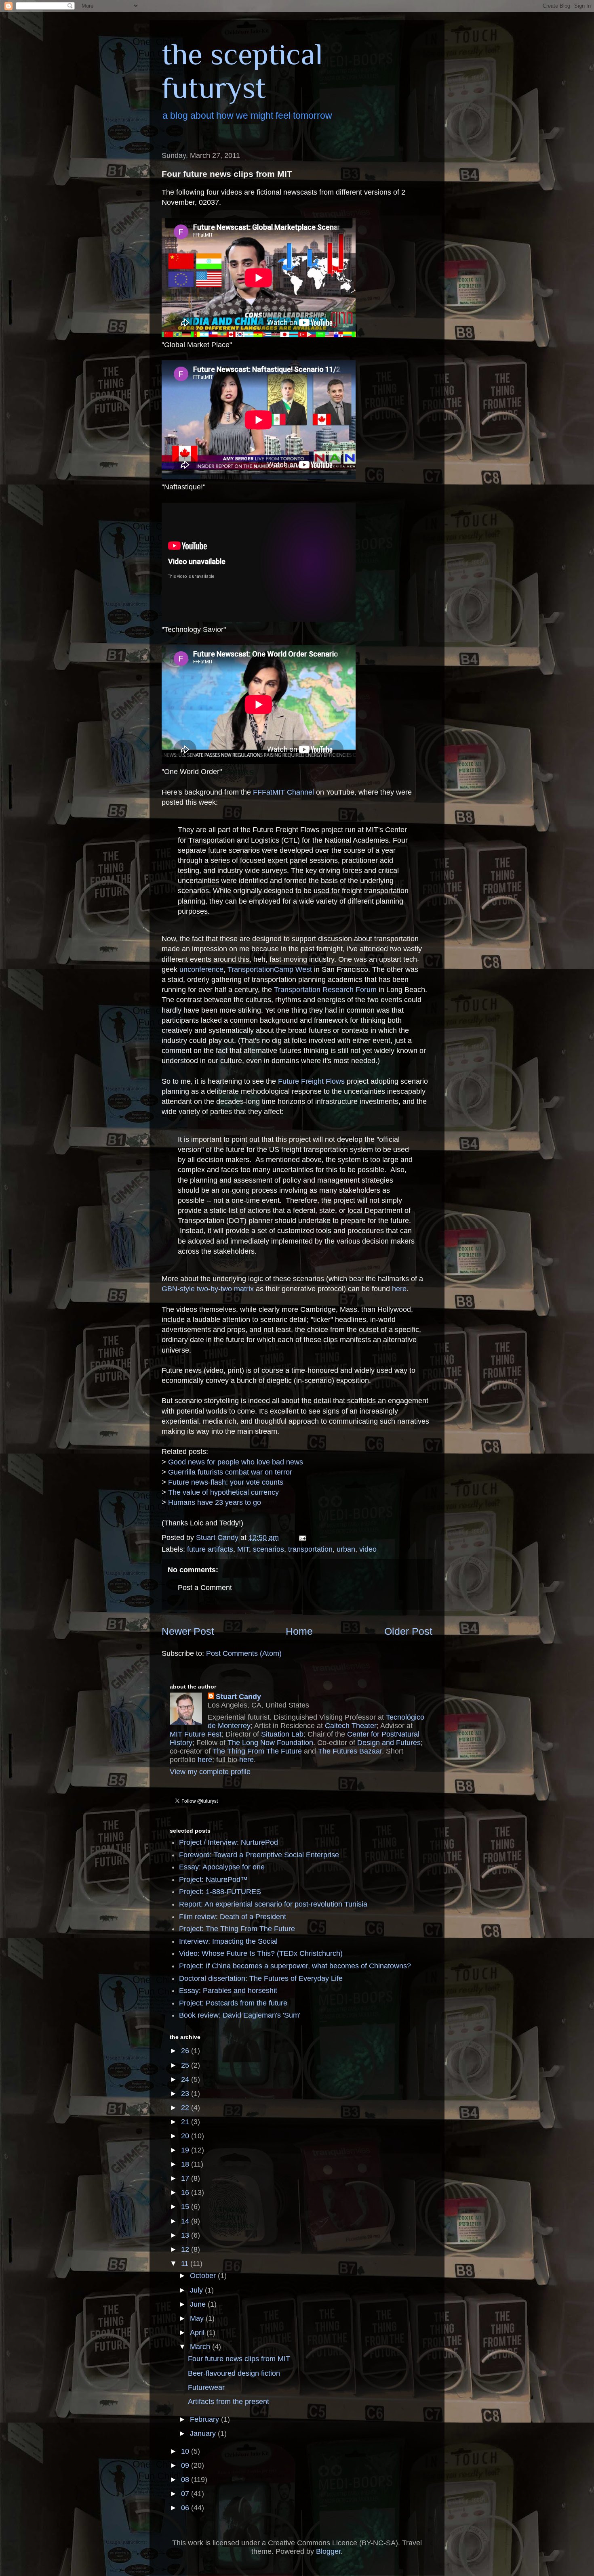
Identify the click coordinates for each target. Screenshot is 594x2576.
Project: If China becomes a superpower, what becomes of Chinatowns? (295, 1966)
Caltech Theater (351, 1726)
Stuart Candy (238, 1697)
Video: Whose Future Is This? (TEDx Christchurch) (261, 1953)
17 (186, 2178)
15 (186, 2207)
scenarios (269, 1549)
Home (299, 1631)
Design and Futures (389, 1743)
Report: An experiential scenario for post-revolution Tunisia (273, 1904)
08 (186, 2480)
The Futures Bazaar (350, 1751)
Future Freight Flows (311, 1081)
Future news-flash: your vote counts (226, 1482)
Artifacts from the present (229, 2402)
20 (186, 2136)
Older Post (408, 1631)
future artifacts (210, 1549)
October (204, 2276)
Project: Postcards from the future (233, 2003)
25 (186, 2065)
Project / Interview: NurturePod (229, 1842)
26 (186, 2051)
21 (186, 2122)
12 (186, 2249)
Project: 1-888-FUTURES (220, 1892)
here (399, 1289)
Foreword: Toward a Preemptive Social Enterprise (259, 1855)
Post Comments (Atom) (244, 1653)
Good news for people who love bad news (236, 1462)
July (197, 2290)
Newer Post (188, 1631)
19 (186, 2150)
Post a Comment (205, 1588)
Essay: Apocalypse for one (222, 1867)
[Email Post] (302, 1538)
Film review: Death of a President (233, 1917)
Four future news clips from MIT (239, 2359)
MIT (243, 1549)
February (205, 2419)
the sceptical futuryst (242, 71)
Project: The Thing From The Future (237, 1929)
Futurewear (206, 2387)
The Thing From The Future (257, 1751)
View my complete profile (210, 1772)
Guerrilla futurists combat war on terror (230, 1472)
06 (186, 2508)
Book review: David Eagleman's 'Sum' (240, 2015)
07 (186, 2494)
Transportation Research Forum (325, 990)
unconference (201, 969)
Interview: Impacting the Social (228, 1941)
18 (186, 2164)
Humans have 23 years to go (215, 1502)
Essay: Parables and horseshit (228, 1991)
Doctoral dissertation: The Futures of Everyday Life (261, 1978)
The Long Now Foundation (270, 1743)
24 (186, 2079)
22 (186, 2108)
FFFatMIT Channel (283, 792)
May (198, 2318)
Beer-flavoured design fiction (234, 2373)
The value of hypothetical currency (223, 1492)
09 (186, 2465)
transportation (310, 1549)
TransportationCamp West (270, 969)
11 (186, 2263)
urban (346, 1549)
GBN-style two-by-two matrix (208, 1289)
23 (186, 2094)
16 (186, 2192)
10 (186, 2451)
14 (186, 2221)
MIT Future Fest (196, 1734)
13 (186, 2235)
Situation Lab (282, 1734)
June (199, 2304)
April (198, 2333)
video (368, 1549)
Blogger (328, 2551)
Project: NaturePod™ (213, 1880)
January (204, 2433)
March (201, 2347)
